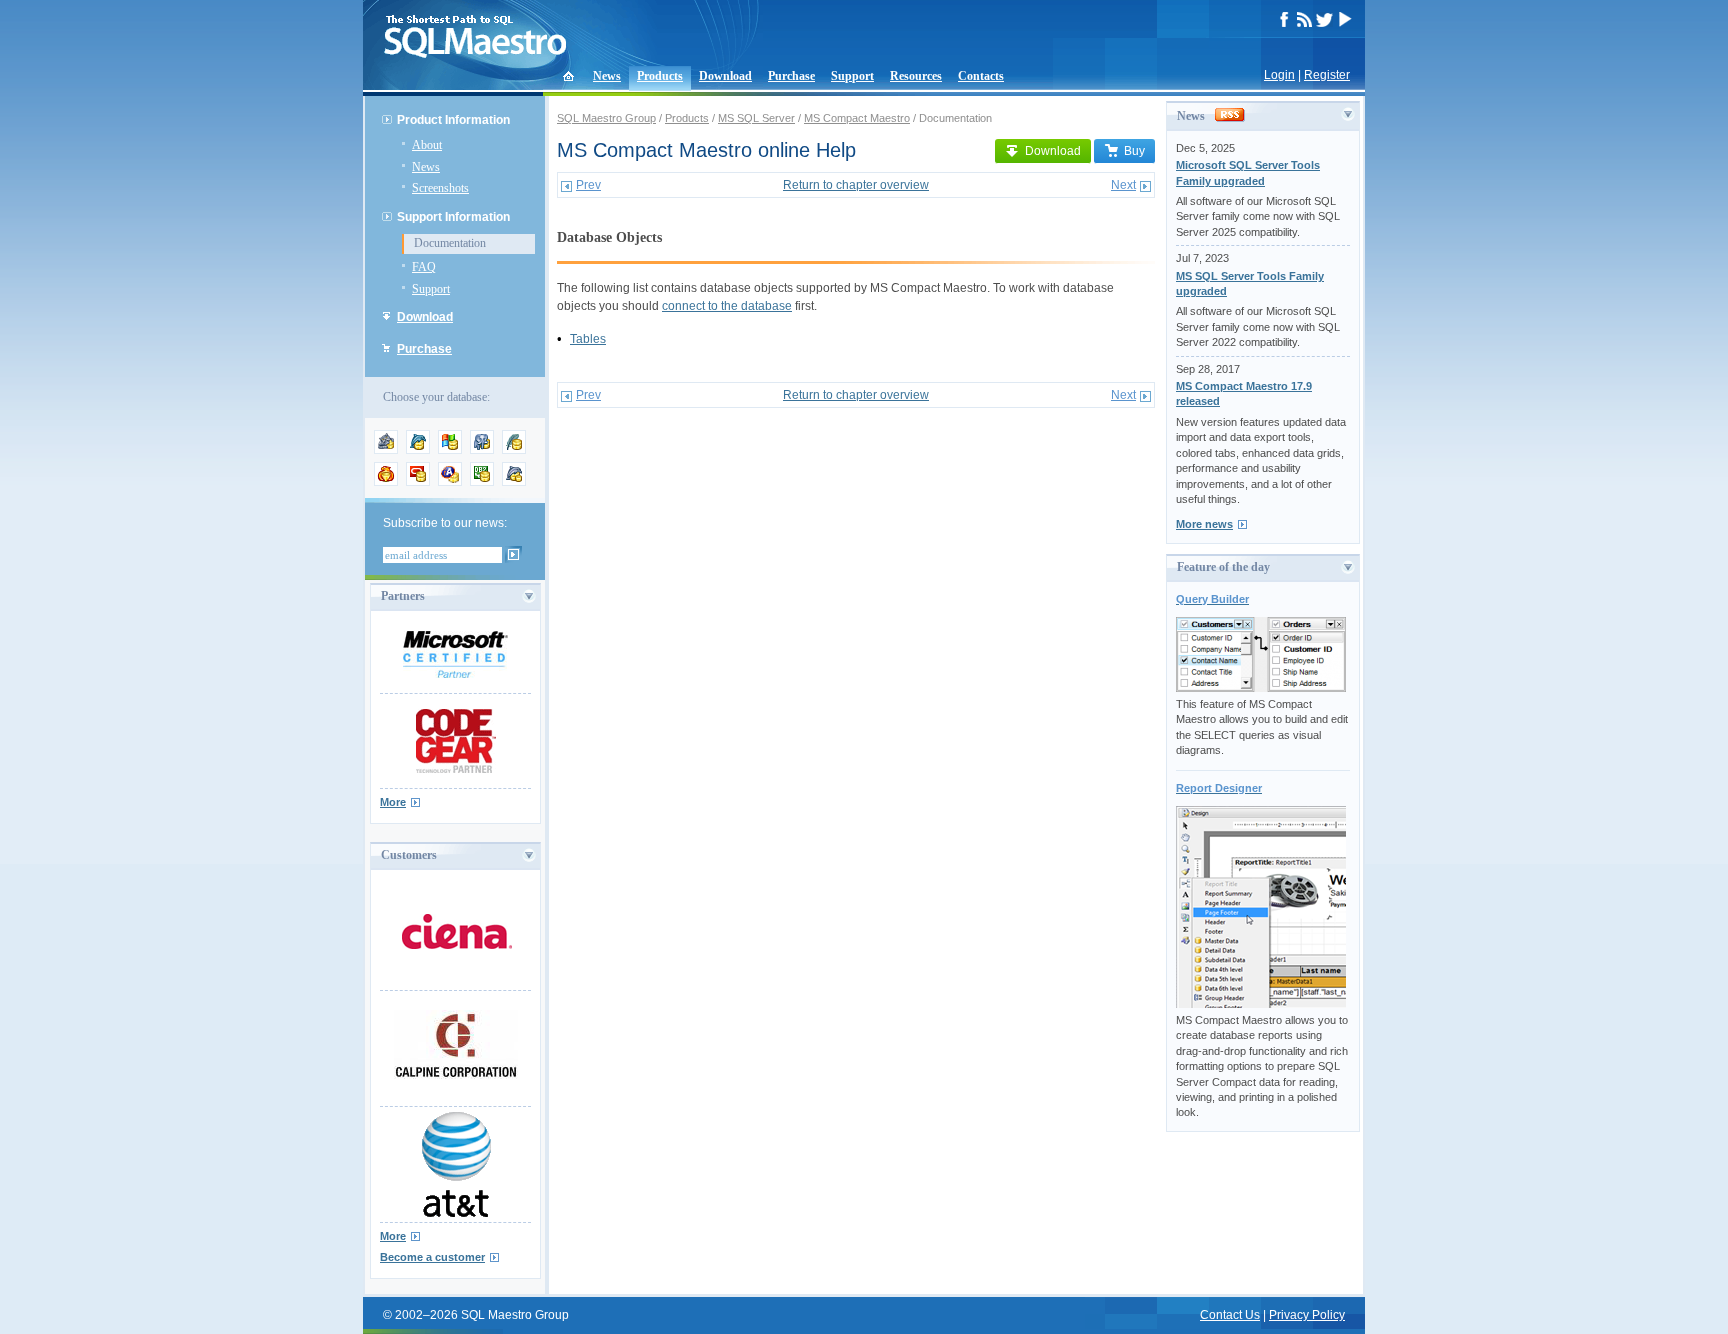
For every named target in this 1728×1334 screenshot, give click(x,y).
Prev (588, 185)
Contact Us (1230, 1315)
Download (725, 76)
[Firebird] (386, 482)
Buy (1134, 151)
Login (1279, 75)
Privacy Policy (1307, 1315)
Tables (588, 339)
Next (1123, 185)
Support (852, 76)
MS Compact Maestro (857, 118)
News (607, 76)
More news (1204, 524)
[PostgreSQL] (482, 450)
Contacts (981, 76)
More (393, 802)
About (427, 145)
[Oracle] (418, 482)
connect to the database (727, 306)
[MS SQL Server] (450, 450)
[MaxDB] (514, 482)
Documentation (450, 243)
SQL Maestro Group (606, 118)
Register (1327, 75)
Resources (916, 76)
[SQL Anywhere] (450, 482)
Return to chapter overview (856, 185)
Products (660, 76)
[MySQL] (418, 450)
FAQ (424, 267)
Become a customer (432, 1257)
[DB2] (482, 482)
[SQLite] (514, 450)
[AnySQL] (386, 450)
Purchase (791, 76)
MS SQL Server (756, 118)
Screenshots (440, 188)
